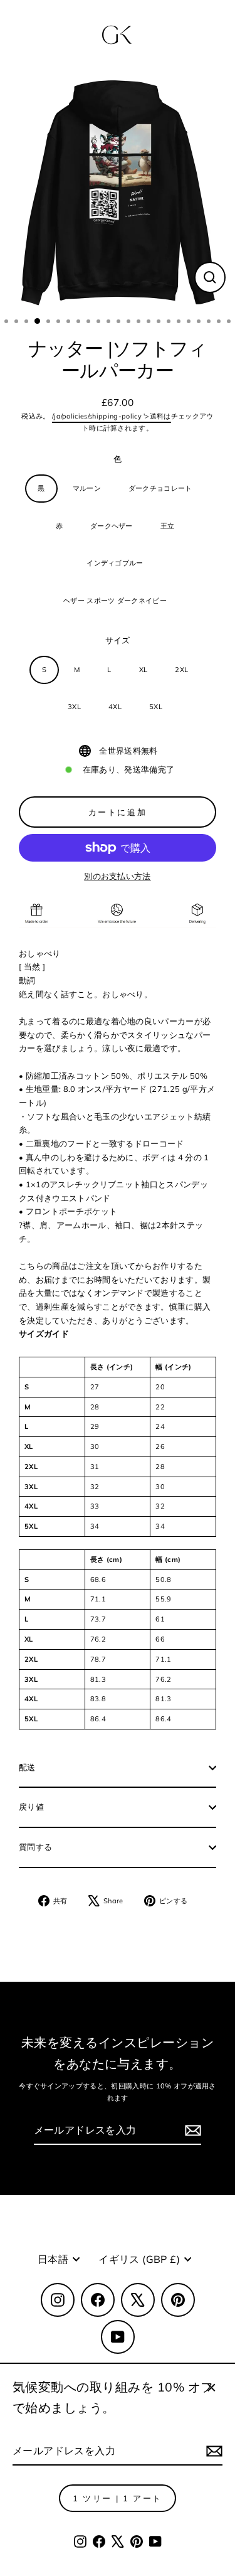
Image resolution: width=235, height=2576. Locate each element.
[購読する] (212, 2451)
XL (144, 670)
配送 (27, 1767)
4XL (115, 707)
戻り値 (31, 1807)
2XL (181, 670)
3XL (74, 707)
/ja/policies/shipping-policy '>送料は (112, 416)
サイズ (118, 640)
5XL (156, 707)
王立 (168, 526)
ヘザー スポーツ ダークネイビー (115, 601)
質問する (35, 1847)
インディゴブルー (115, 563)
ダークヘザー (112, 526)
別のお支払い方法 (118, 876)
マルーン (87, 488)
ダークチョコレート (160, 488)
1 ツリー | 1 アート (118, 2498)
